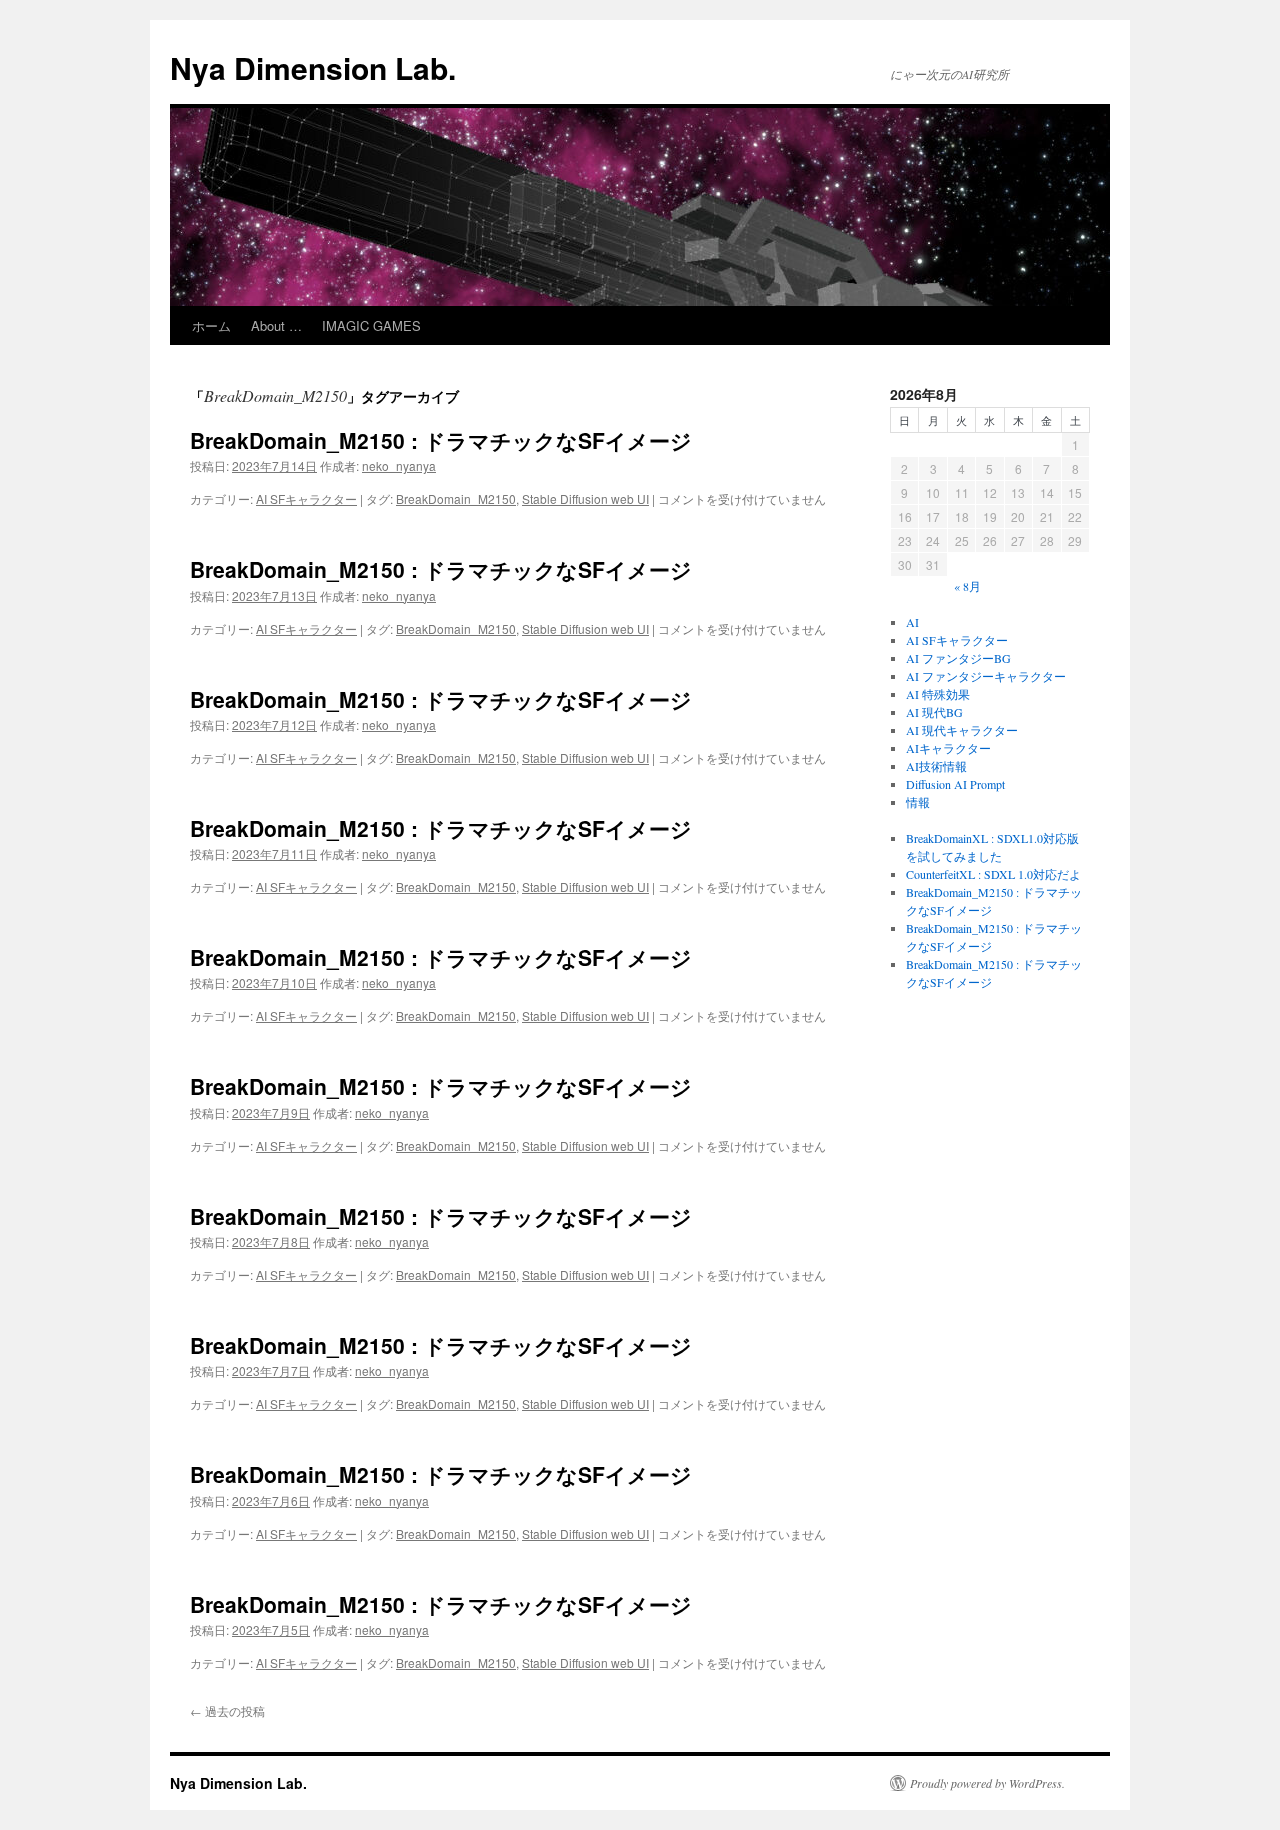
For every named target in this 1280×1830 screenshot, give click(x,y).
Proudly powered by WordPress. (987, 1783)
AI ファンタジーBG (958, 658)
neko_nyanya (399, 465)
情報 (918, 802)
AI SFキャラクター (306, 498)
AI (912, 622)
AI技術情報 (936, 766)
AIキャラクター (948, 748)
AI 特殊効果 (938, 694)
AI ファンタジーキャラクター (986, 676)
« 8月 (967, 586)
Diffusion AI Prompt (955, 784)
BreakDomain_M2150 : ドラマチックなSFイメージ (441, 440)
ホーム (211, 325)
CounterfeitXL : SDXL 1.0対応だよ (993, 874)
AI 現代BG (934, 712)
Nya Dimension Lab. (313, 67)
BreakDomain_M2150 (456, 498)
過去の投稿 (227, 1710)
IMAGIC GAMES (371, 325)
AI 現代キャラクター (962, 730)
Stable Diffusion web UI (585, 498)
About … (276, 325)
